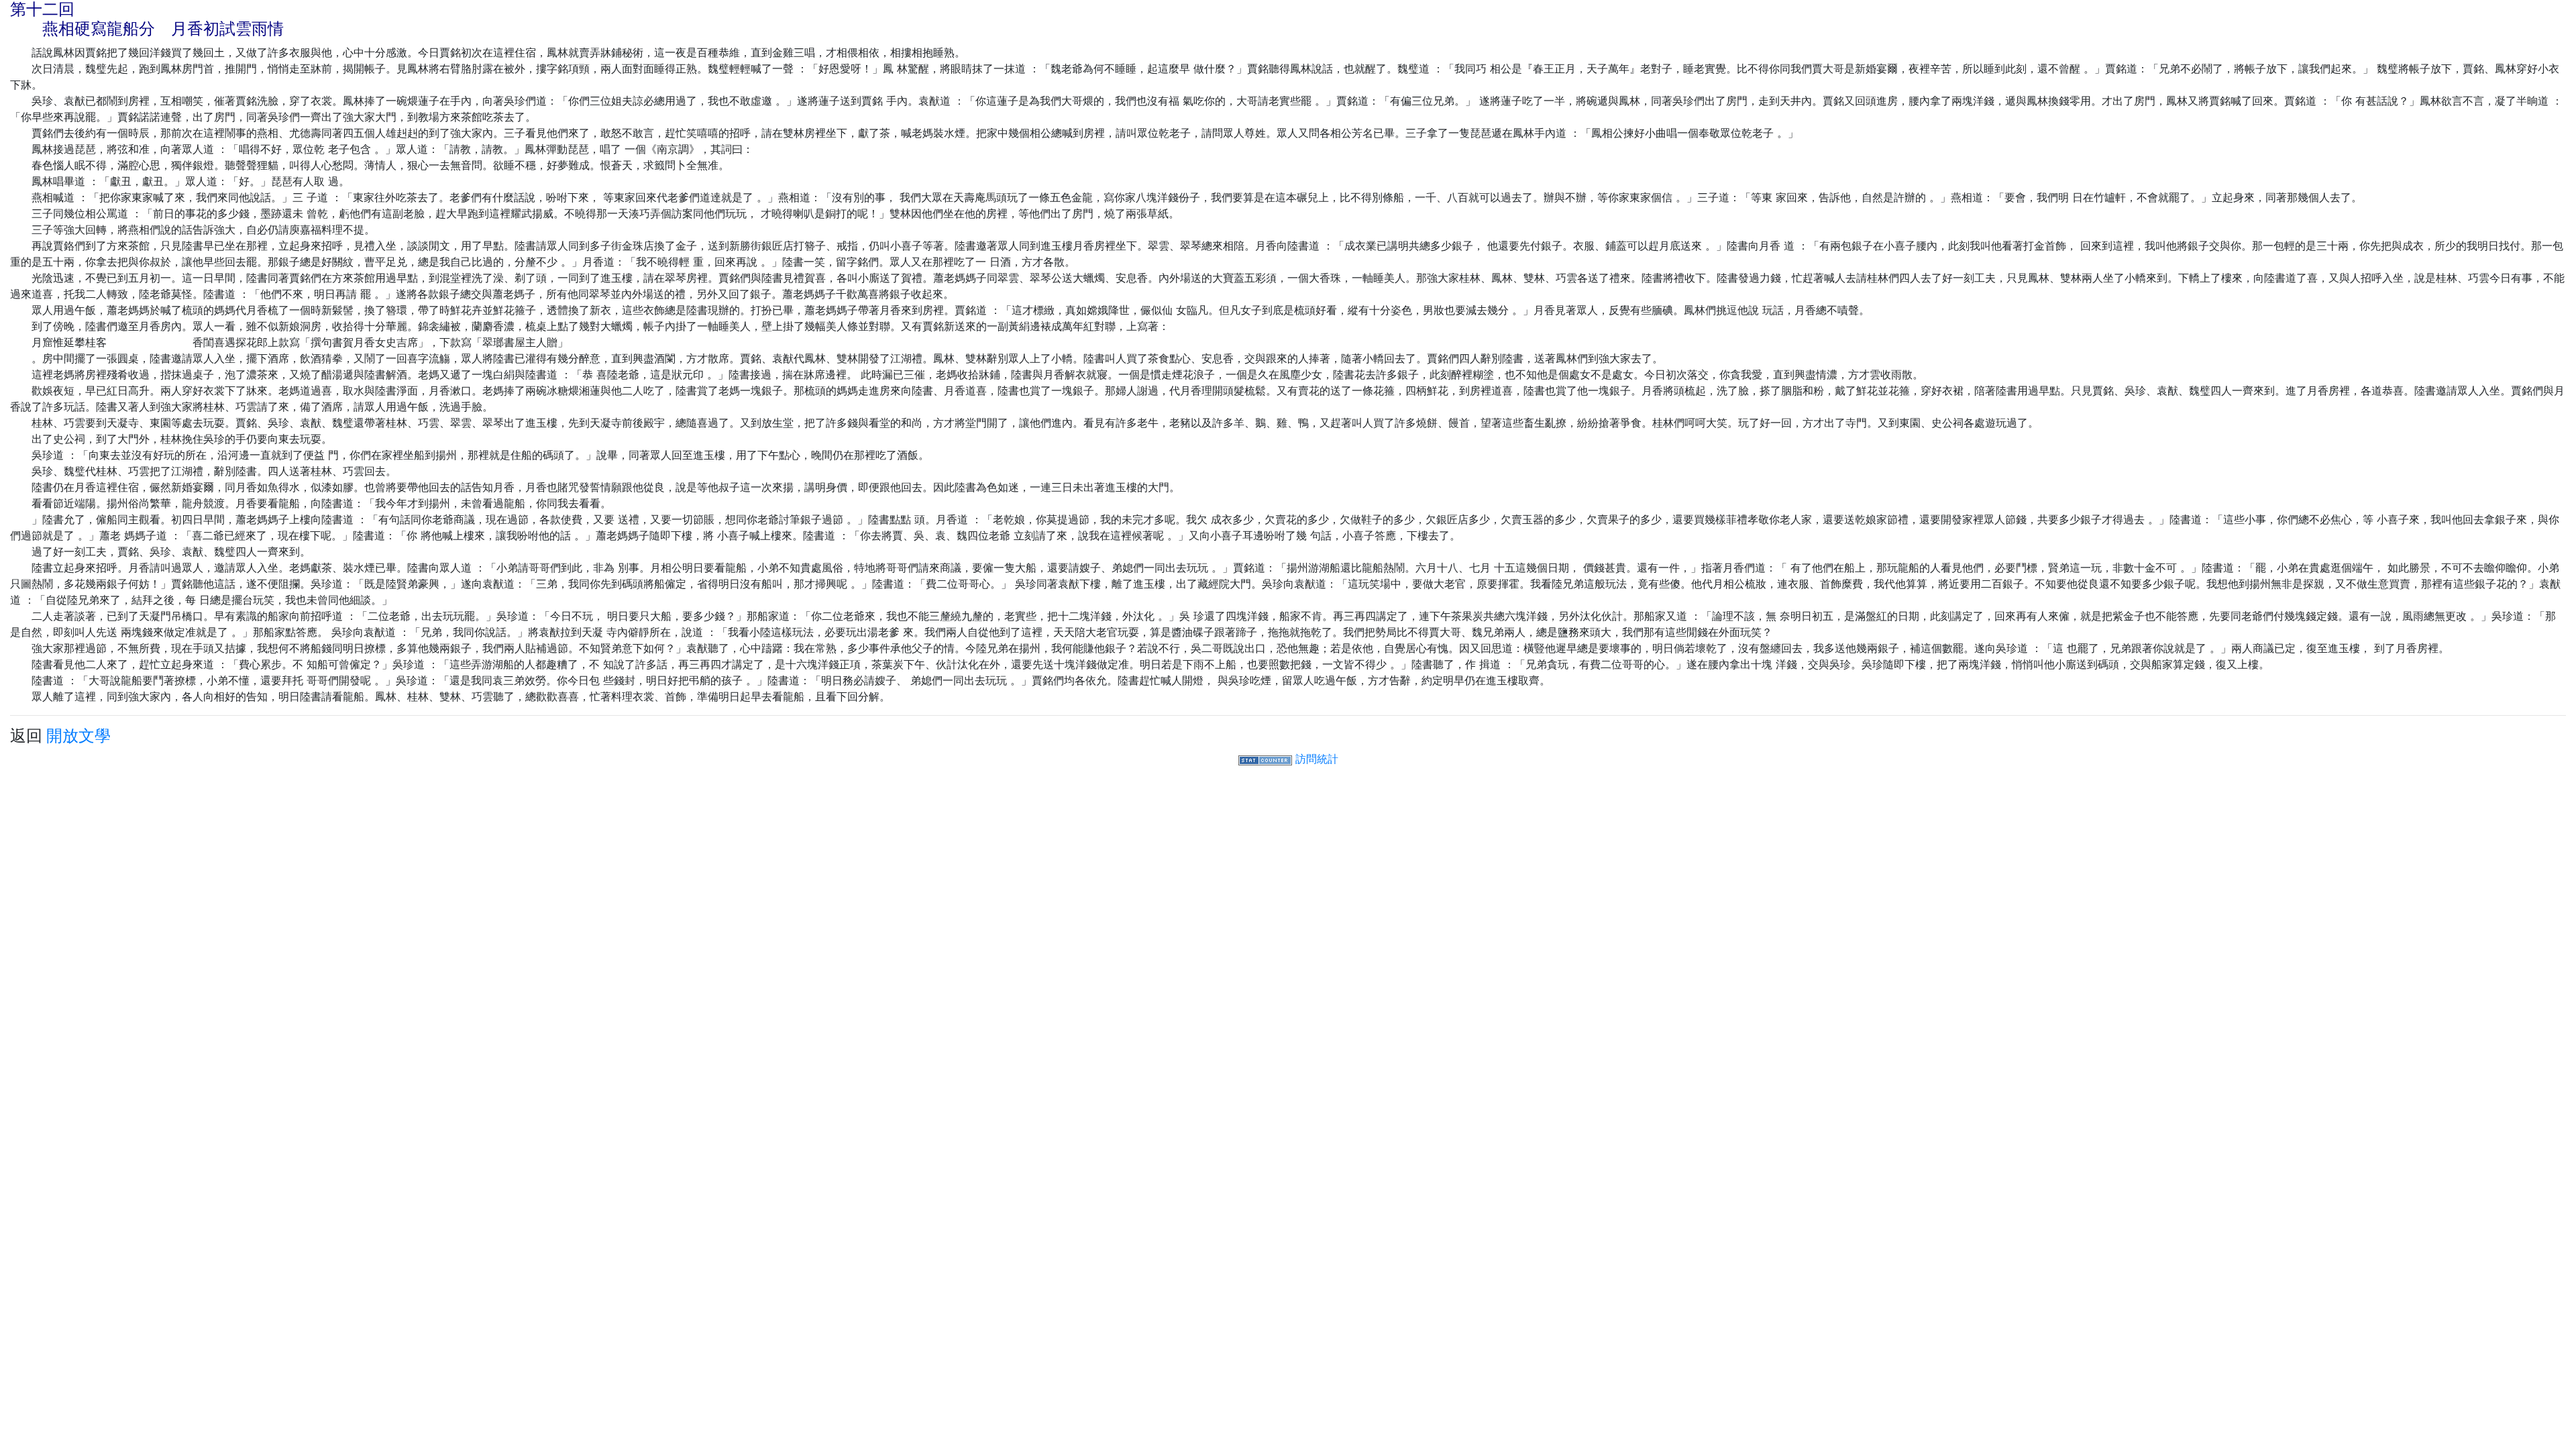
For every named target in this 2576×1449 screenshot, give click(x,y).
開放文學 (78, 736)
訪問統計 (1317, 759)
